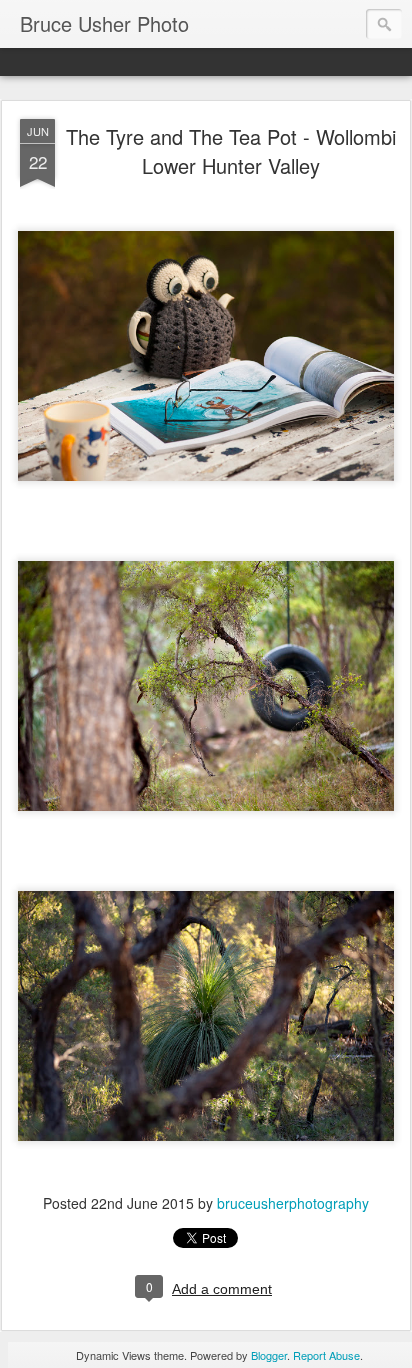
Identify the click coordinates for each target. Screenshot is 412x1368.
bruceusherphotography (293, 1203)
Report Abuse (326, 1355)
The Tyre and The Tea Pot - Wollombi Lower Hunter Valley (231, 151)
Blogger (269, 1355)
